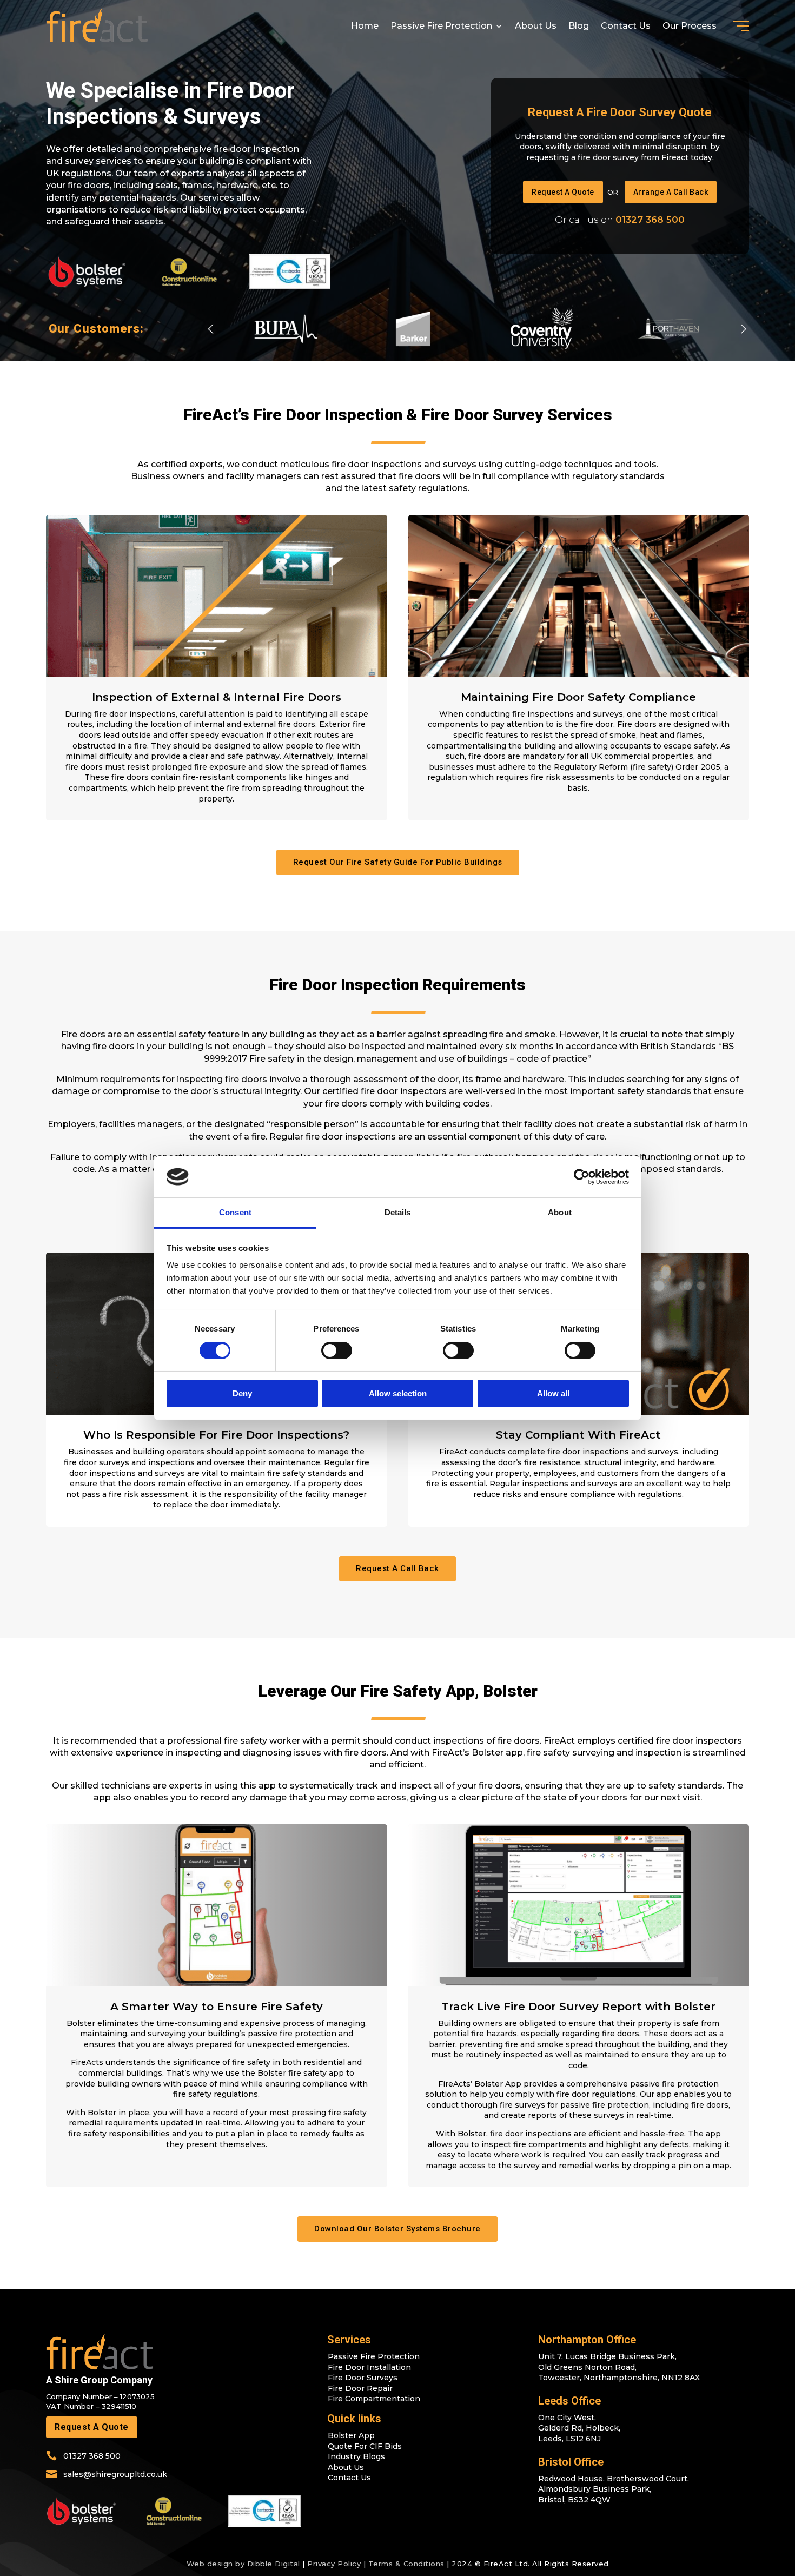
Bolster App (351, 2435)
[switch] (337, 1350)
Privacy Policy (334, 2564)
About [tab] (560, 1212)
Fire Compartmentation (374, 2399)
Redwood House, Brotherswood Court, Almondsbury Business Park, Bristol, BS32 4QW (614, 2489)
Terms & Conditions (406, 2564)
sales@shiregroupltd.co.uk (115, 2474)
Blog (579, 26)
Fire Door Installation (369, 2367)
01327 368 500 (650, 220)
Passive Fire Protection (441, 26)
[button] (743, 329)
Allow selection (398, 1393)
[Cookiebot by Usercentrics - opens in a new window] (582, 1177)
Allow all (553, 1393)
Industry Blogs (356, 2456)
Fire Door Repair (360, 2388)
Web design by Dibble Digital (243, 2564)
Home (365, 26)
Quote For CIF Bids (365, 2446)
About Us (536, 26)
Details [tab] (398, 1212)
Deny (242, 1393)
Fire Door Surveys (363, 2378)
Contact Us (626, 26)
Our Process (690, 26)
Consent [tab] (235, 1212)
